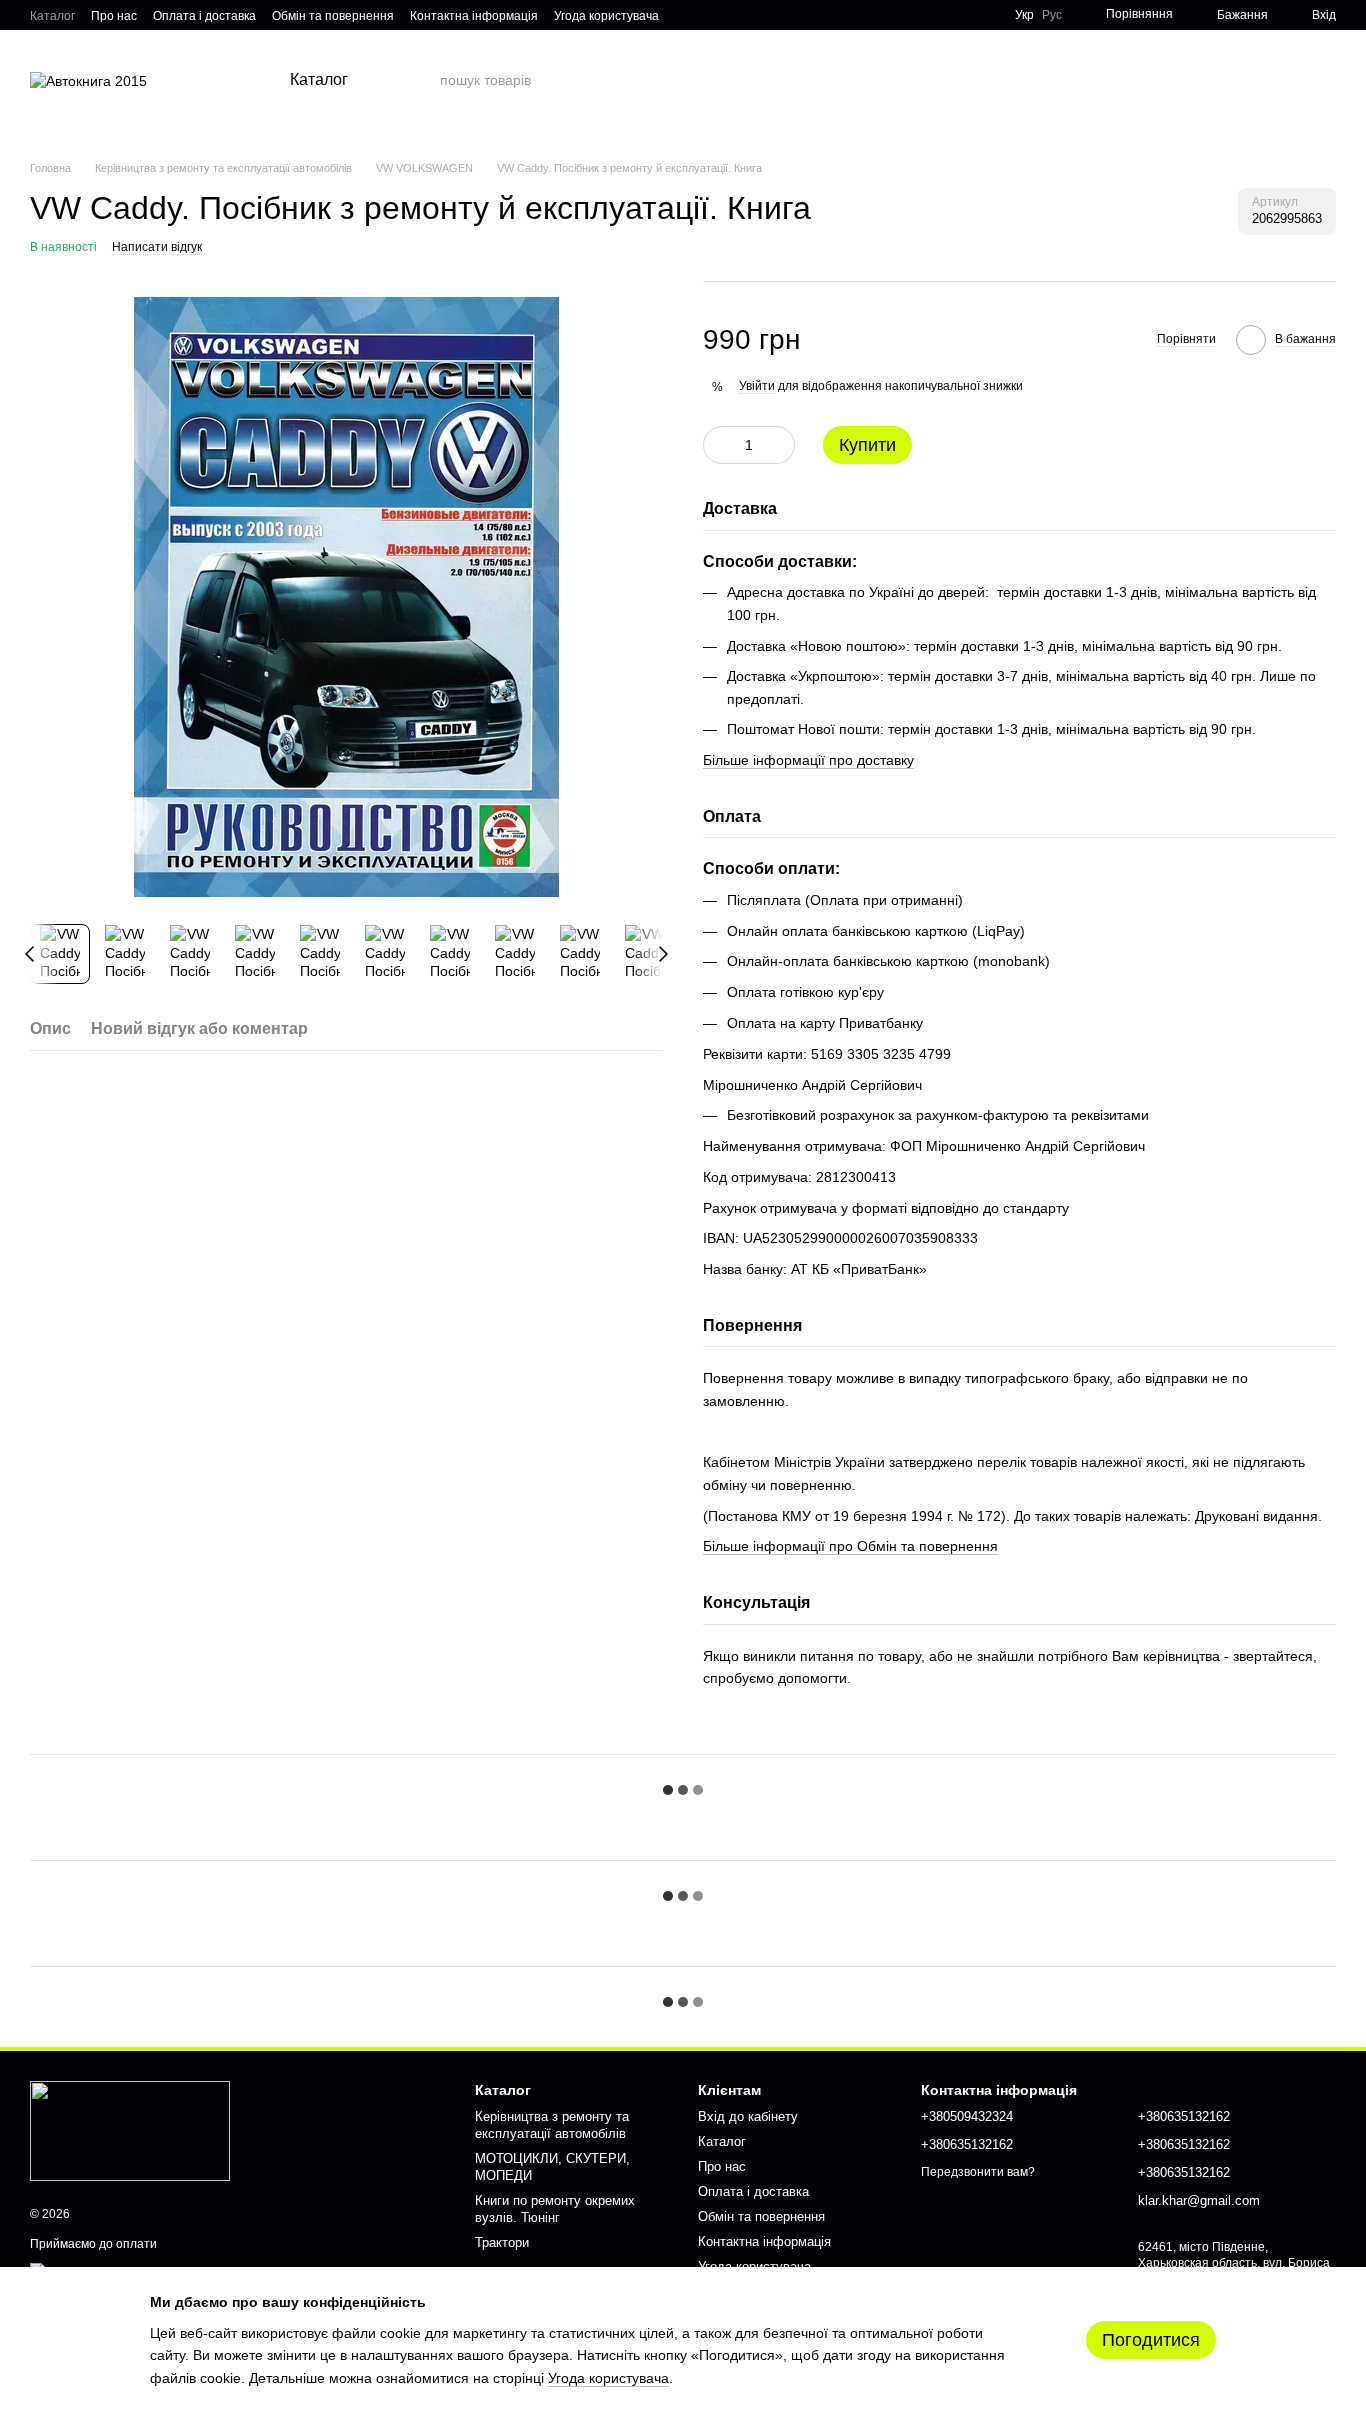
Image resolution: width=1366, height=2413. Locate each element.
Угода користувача (606, 16)
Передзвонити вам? (978, 2172)
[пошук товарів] (424, 80)
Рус (1052, 15)
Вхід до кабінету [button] (748, 2116)
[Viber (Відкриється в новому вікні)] (711, 15)
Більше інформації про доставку (808, 760)
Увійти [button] (757, 386)
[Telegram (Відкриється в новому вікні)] (687, 15)
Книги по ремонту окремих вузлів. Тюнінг (555, 2209)
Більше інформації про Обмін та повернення (850, 1546)
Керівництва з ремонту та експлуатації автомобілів (552, 2125)
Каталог (52, 16)
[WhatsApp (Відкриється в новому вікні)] (735, 15)
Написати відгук (157, 247)
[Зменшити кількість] (718, 445)
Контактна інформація (474, 16)
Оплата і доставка (204, 16)
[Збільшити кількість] (780, 445)
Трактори (502, 2242)
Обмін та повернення (333, 16)
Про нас (114, 16)
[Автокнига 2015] (130, 2130)
